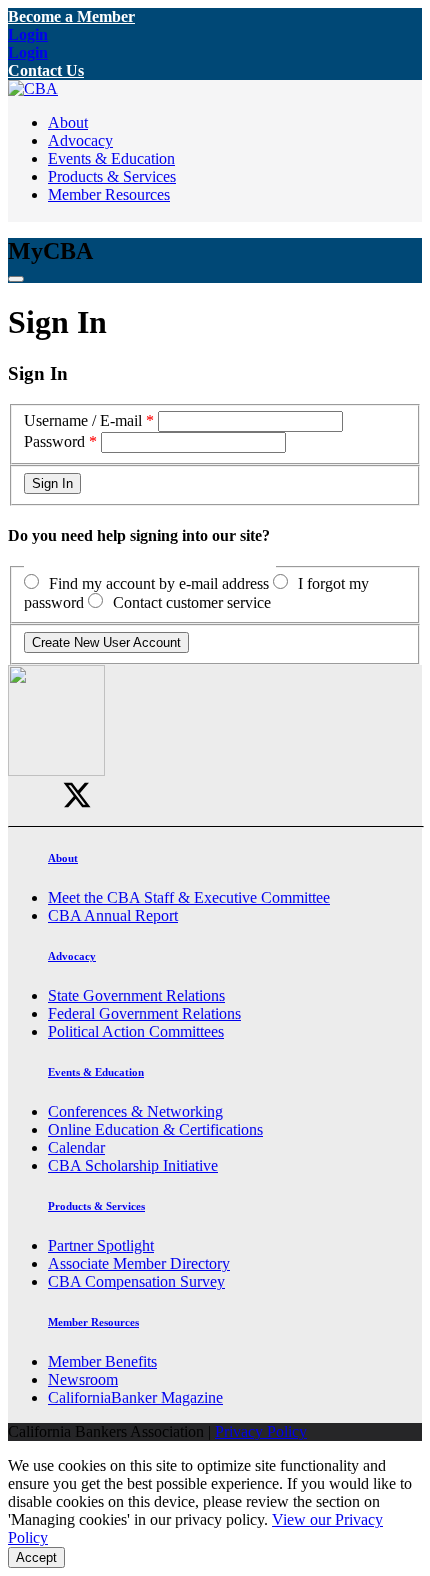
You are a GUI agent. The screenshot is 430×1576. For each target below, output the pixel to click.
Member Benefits (102, 1361)
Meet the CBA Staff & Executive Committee (189, 897)
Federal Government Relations (144, 1013)
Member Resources (109, 194)
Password (54, 441)
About (68, 122)
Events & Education (111, 158)
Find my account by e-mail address (159, 583)
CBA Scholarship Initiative (133, 1165)
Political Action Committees (136, 1031)
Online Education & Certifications (155, 1129)
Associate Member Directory (139, 1263)
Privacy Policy (261, 1431)
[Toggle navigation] (16, 279)
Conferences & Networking (135, 1111)
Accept (36, 1557)
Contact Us (46, 70)
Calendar (76, 1147)
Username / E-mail (83, 420)
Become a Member (71, 16)
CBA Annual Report (113, 915)
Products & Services (112, 176)
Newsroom (83, 1379)
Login (28, 34)
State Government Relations (136, 995)
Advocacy (80, 140)
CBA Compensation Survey (136, 1281)
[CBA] (33, 88)
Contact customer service (192, 602)
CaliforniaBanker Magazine (135, 1397)
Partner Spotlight (101, 1245)
